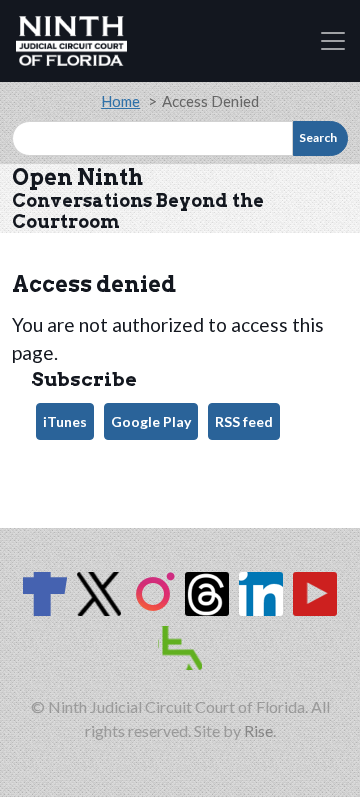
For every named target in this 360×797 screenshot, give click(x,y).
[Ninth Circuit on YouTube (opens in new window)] (315, 594)
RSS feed (244, 421)
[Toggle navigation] (333, 41)
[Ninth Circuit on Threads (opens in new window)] (207, 594)
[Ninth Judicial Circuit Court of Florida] (71, 41)
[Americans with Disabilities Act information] (180, 648)
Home (120, 101)
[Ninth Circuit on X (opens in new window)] (99, 594)
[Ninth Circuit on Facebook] (45, 594)
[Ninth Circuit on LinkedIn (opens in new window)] (261, 594)
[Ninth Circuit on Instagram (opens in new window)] (153, 594)
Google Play (151, 421)
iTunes (65, 421)
